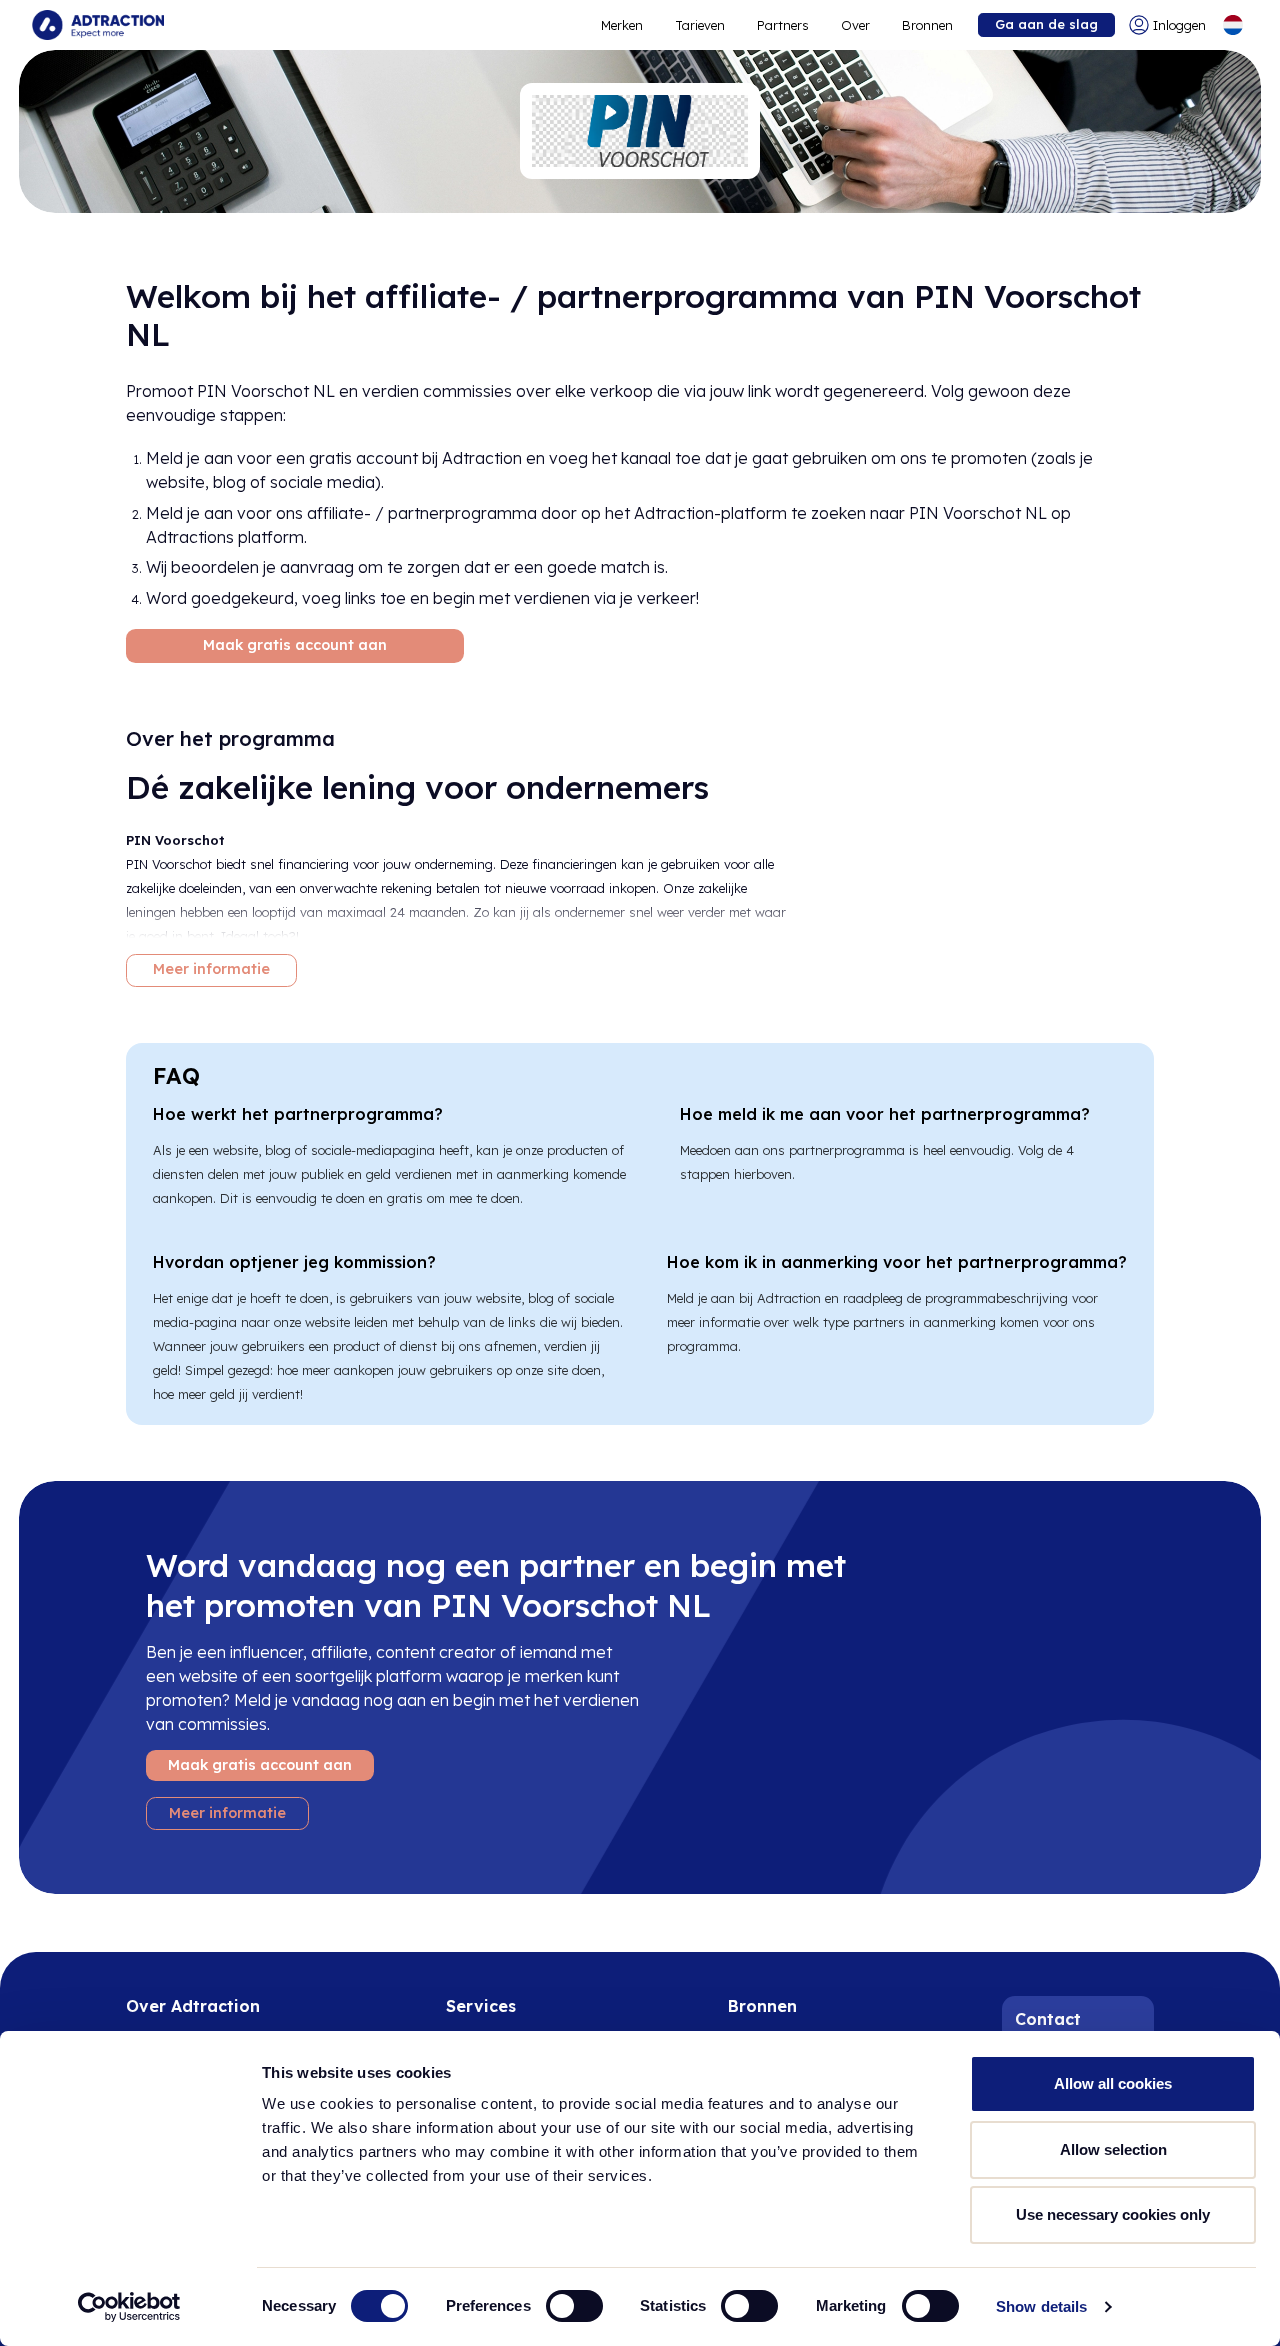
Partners (783, 25)
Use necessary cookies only (1113, 2214)
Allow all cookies (1113, 2083)
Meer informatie (211, 969)
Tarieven (700, 25)
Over (855, 25)
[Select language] (1233, 25)
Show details (1041, 2306)
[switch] (574, 2306)
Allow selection (1113, 2149)
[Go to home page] (98, 25)
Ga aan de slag (1046, 24)
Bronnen (927, 25)
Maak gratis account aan (295, 645)
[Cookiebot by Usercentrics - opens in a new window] (129, 2307)
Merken (622, 25)
